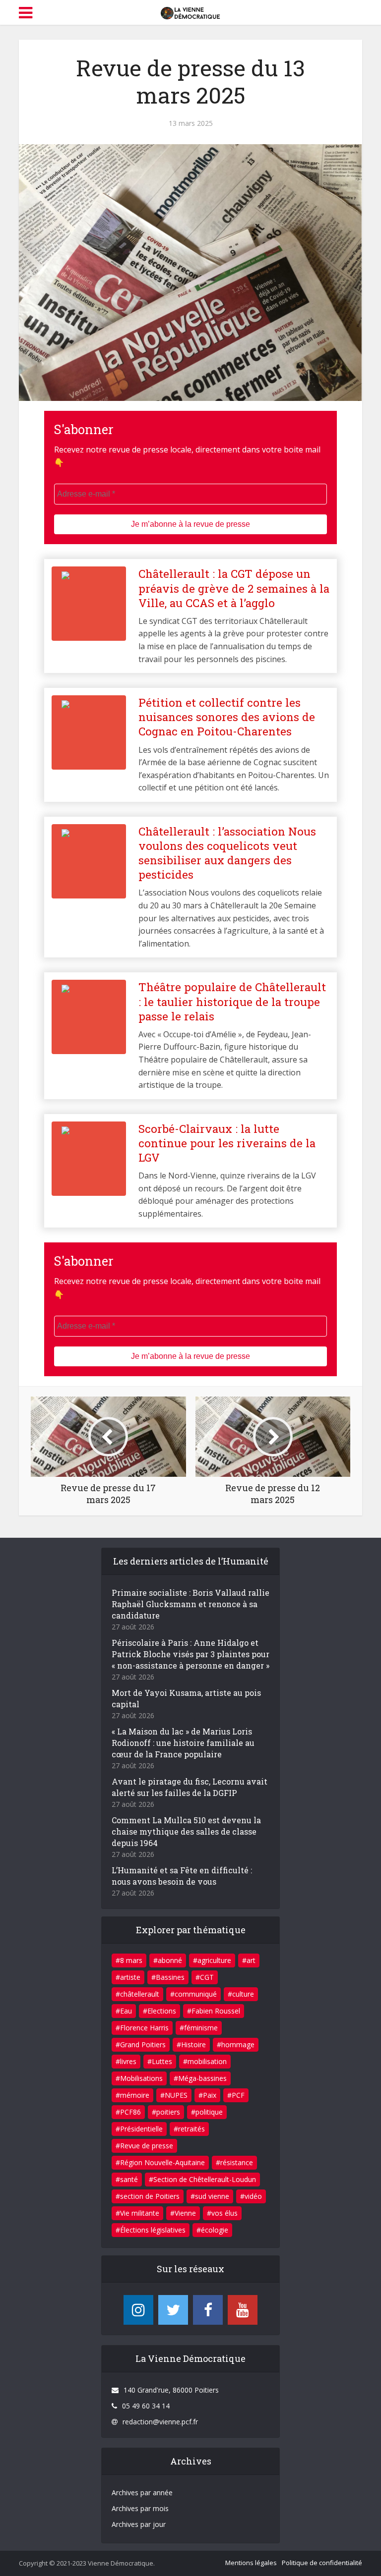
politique (209, 2112)
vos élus (224, 2213)
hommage (238, 2044)
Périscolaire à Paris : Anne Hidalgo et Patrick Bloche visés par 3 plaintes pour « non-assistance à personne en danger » (190, 1654)
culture (243, 1994)
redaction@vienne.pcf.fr (160, 2422)
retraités (191, 2129)
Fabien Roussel (216, 2011)
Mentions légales (251, 2563)
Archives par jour (139, 2524)
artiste (130, 1977)
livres (128, 2061)
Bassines (170, 1977)
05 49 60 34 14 (146, 2406)
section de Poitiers (150, 2196)
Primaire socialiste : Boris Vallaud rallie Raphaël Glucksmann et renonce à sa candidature (190, 1604)
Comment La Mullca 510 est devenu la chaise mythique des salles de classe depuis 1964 (186, 1831)
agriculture (214, 1960)
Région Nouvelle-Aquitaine (162, 2162)
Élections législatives (153, 2230)
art (251, 1960)
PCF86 (130, 2112)
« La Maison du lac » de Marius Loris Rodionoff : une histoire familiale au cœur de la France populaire (183, 1743)
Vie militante (140, 2213)
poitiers (168, 2112)
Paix (210, 2095)
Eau (126, 2011)
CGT (207, 1977)
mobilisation (207, 2061)
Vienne (185, 2213)
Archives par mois (140, 2508)
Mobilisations (141, 2078)
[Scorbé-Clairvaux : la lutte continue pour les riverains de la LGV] (190, 1171)
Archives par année (142, 2492)
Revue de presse (147, 2146)
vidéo (253, 2196)
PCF (238, 2095)
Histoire (193, 2044)
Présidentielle (141, 2129)
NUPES (176, 2095)
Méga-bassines (202, 2078)
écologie (215, 2230)
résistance (237, 2162)
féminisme (201, 2028)
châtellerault (140, 1994)
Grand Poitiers (143, 2044)
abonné (170, 1960)
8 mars (131, 1960)
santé (129, 2179)
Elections (162, 2011)
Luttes (162, 2061)
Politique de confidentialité (322, 2563)
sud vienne (212, 2196)
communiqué (196, 1994)
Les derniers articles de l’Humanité (191, 1561)
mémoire (135, 2095)
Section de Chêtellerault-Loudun (205, 2179)
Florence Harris (144, 2028)
